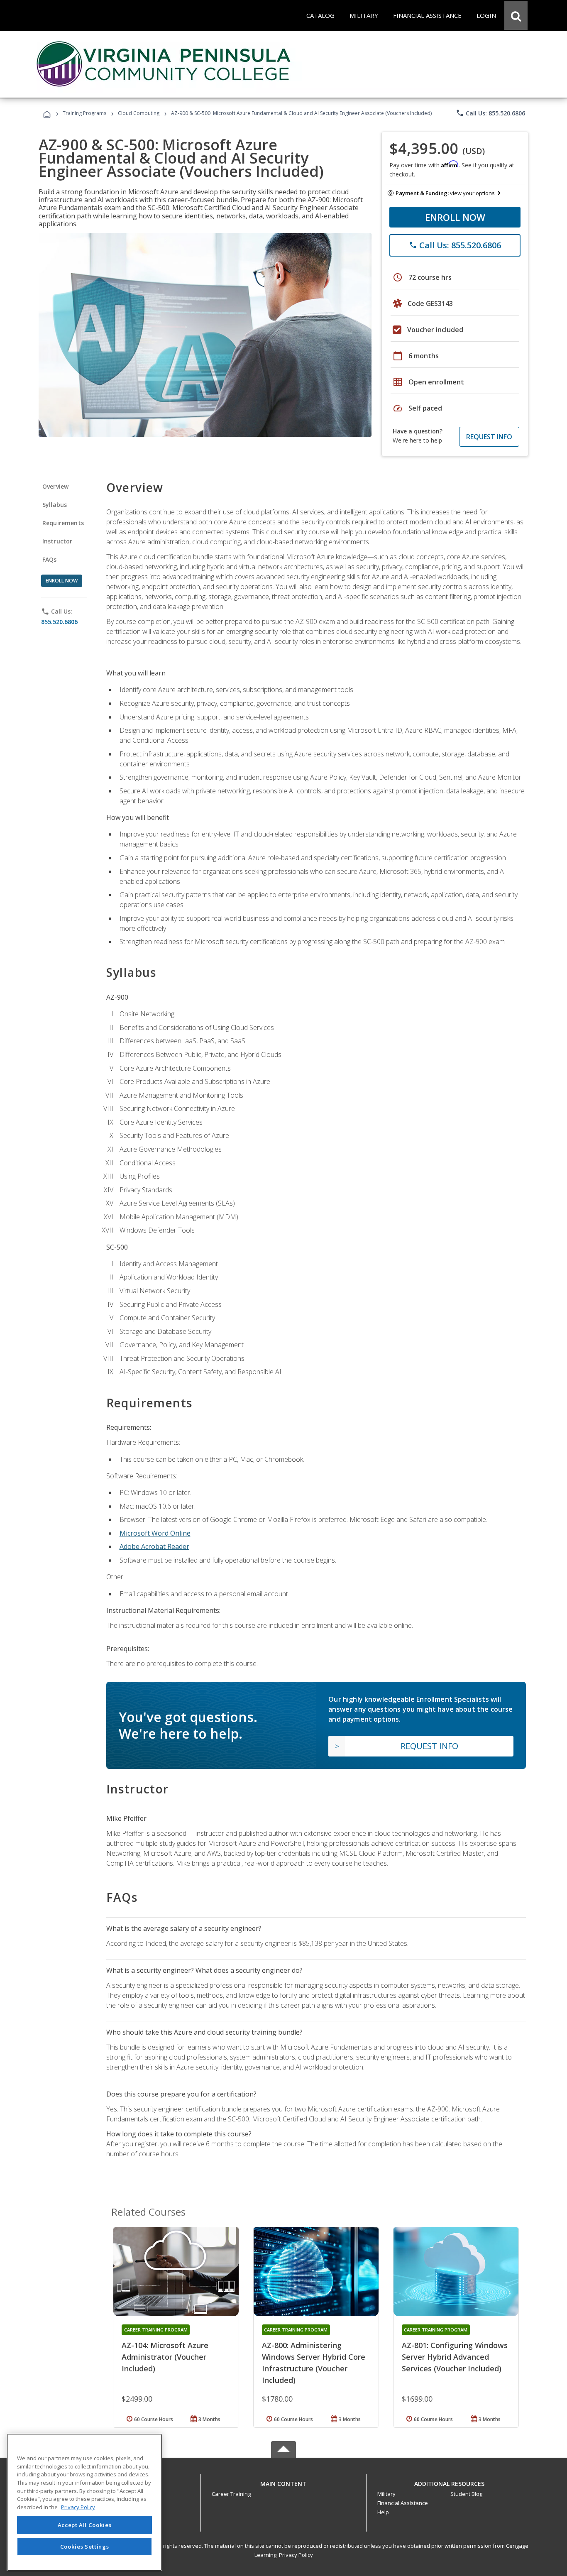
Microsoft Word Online (155, 1533)
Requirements (63, 523)
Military (386, 2494)
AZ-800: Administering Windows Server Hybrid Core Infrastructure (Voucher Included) (314, 2363)
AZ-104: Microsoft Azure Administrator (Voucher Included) (165, 2357)
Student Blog (466, 2494)
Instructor (57, 541)
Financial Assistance (403, 2503)
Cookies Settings (85, 2546)
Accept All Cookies (85, 2525)
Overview (55, 486)
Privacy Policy (296, 2555)
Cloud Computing (139, 113)
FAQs (50, 559)
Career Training (231, 2494)
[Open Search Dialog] (516, 15)
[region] (84, 2502)
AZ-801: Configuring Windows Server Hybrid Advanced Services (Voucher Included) (455, 2357)
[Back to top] (283, 2482)
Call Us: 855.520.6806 (490, 113)
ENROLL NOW (455, 217)
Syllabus (55, 505)
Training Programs (84, 113)
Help (383, 2512)
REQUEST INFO (489, 437)
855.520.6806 (59, 622)
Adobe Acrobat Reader (154, 1546)
